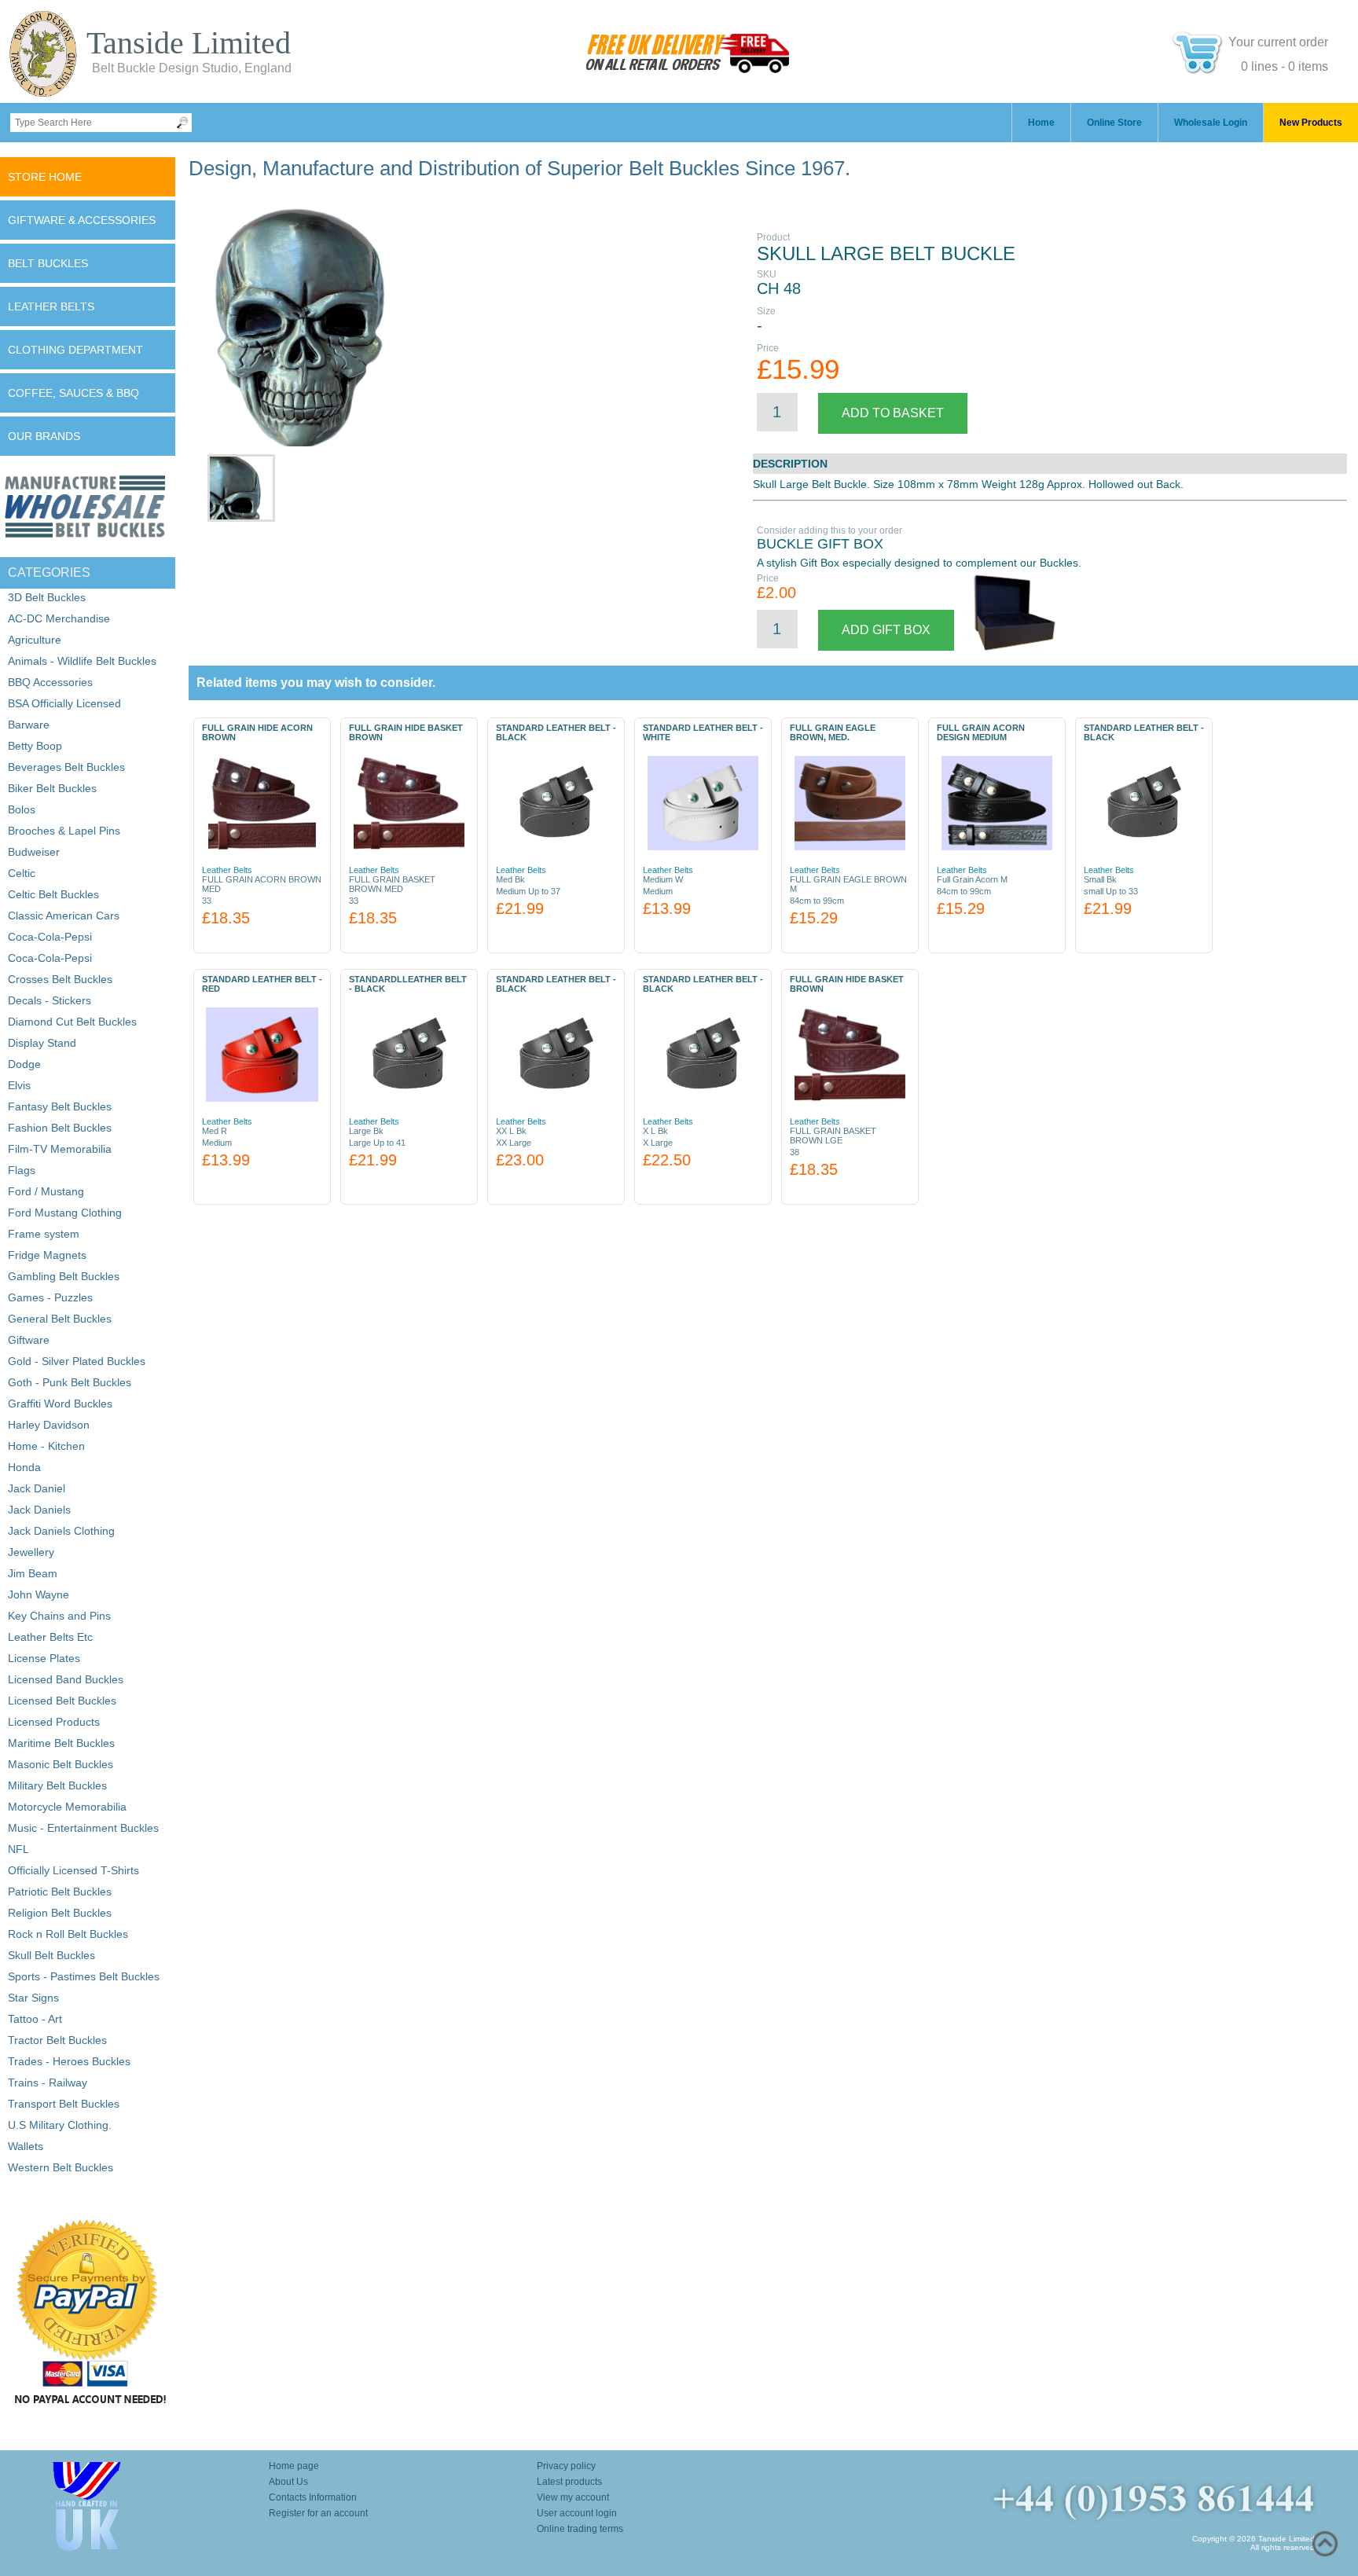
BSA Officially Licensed (64, 703)
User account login (577, 2513)
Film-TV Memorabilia (60, 1149)
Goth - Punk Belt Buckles (70, 1382)
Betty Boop (35, 746)
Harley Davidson (49, 1425)
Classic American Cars (64, 916)
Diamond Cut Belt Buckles (72, 1022)
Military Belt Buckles (57, 1785)
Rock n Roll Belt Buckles (68, 1934)
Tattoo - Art (35, 2019)
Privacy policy (566, 2466)
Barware (29, 725)
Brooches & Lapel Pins (64, 831)
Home (1041, 123)
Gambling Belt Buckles (64, 1276)
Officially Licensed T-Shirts (73, 1870)
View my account (573, 2497)
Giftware (29, 1340)
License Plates (44, 1658)
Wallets (26, 2146)
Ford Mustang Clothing (65, 1213)
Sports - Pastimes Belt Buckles (84, 1976)
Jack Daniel (37, 1488)
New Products (1311, 123)
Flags (22, 1170)
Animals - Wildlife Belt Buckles (82, 661)
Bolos (22, 809)
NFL (18, 1849)
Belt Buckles (48, 263)
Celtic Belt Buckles (53, 894)
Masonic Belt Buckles (61, 1764)
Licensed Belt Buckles (62, 1701)
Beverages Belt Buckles (66, 767)
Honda (24, 1467)
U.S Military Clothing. (60, 2125)
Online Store (1114, 123)
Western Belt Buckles (61, 2167)
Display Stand (42, 1043)
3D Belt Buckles (47, 597)
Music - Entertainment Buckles (83, 1828)
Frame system (44, 1234)
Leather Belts (51, 306)
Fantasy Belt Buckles (60, 1106)
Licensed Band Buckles (66, 1679)
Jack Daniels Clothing (61, 1531)
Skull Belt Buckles (51, 1955)
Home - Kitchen (46, 1446)
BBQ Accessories (50, 682)
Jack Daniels (39, 1510)
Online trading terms (580, 2529)
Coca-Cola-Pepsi (50, 937)
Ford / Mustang (46, 1191)
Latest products (569, 2482)
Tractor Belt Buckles (57, 2040)
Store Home (45, 177)
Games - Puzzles (50, 1297)
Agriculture (35, 640)
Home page (294, 2466)
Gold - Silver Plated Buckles (77, 1361)
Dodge (24, 1064)
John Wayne (39, 1594)
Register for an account (318, 2513)
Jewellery (31, 1552)
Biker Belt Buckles (52, 788)
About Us (288, 2482)
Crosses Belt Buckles (60, 979)
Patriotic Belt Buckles (60, 1892)
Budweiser (34, 852)
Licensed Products (54, 1722)
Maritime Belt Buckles (61, 1743)
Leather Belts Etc (50, 1637)
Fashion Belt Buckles (60, 1128)
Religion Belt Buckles (60, 1913)
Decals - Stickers (50, 1000)
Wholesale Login (1211, 123)
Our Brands (44, 436)
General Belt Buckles (60, 1319)
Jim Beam (33, 1573)
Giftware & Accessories (82, 220)
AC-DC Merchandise (59, 618)
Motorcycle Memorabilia (67, 1807)
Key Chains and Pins (59, 1616)
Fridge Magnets (47, 1255)
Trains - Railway (48, 2082)
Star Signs (33, 1998)
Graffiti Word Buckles (60, 1404)
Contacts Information (313, 2497)
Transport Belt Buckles (64, 2104)
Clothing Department (75, 350)
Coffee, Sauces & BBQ (73, 393)
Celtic (22, 873)
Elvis (19, 1085)
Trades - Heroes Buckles (69, 2061)
